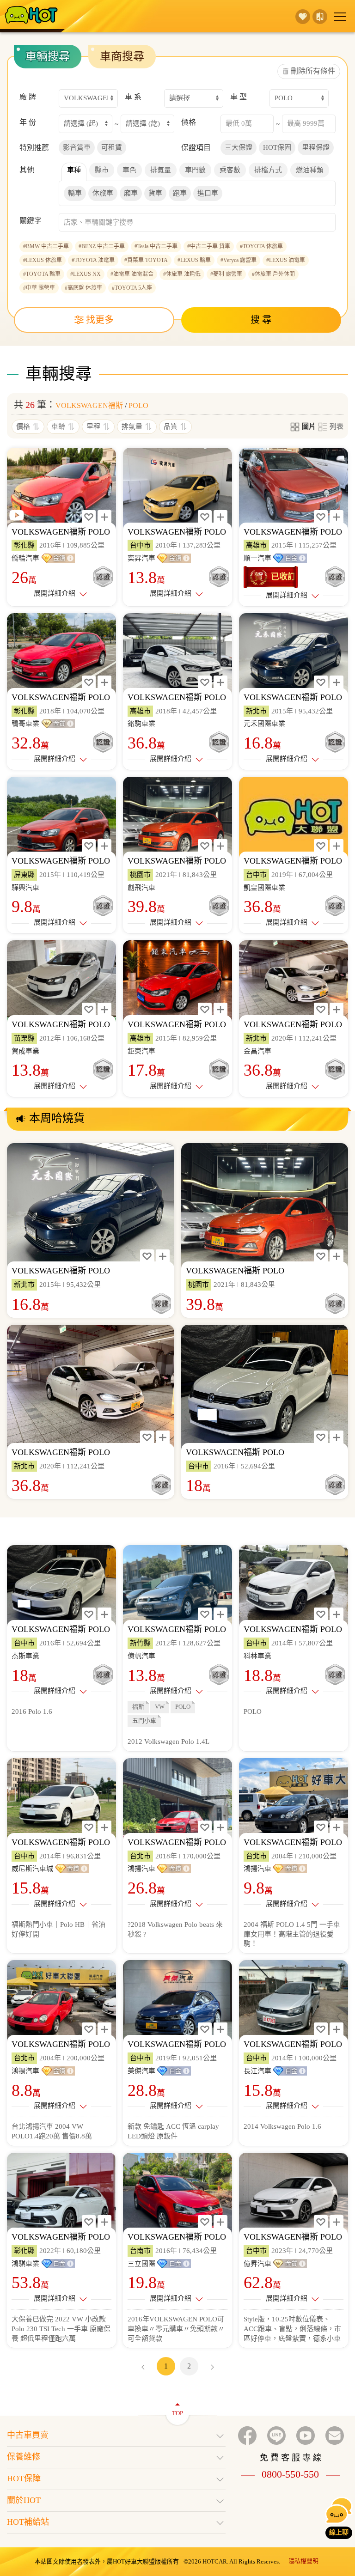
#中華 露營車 (39, 288)
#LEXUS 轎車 (194, 260)
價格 (189, 122)
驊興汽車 (25, 888)
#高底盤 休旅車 (83, 288)
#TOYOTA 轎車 (42, 274)
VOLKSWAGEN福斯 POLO (61, 532)
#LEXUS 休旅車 (43, 260)
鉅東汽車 (141, 1051)
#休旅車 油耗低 (182, 274)
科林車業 (257, 1656)
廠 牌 (28, 97)
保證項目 (196, 148)
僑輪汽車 (25, 558)
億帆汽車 (141, 1656)
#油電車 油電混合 (132, 274)
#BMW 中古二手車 (46, 246)
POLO (138, 405)
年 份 (28, 122)
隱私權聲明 (303, 2561)
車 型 (239, 97)
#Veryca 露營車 (239, 260)
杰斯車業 (25, 1656)
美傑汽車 (141, 2071)
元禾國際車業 (264, 724)
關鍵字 (31, 221)
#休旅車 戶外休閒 (273, 274)
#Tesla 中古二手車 (156, 246)
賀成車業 (25, 1051)
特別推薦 (34, 148)
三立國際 (141, 2264)
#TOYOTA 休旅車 (261, 246)
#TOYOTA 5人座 (132, 288)
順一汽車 (257, 558)
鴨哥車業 (25, 724)
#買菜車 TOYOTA (146, 260)
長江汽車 (257, 2071)
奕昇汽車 (141, 558)
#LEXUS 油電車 (286, 260)
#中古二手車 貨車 (209, 246)
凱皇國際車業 (264, 888)
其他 (27, 170)
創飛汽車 (141, 888)
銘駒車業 (141, 724)
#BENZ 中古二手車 (102, 246)
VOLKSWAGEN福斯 (89, 405)
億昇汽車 (257, 2264)
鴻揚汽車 (141, 1869)
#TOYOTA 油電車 (93, 260)
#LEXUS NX (86, 274)
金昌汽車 (257, 1051)
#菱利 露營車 (226, 274)
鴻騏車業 (25, 2264)
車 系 (133, 97)
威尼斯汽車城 (32, 1869)
